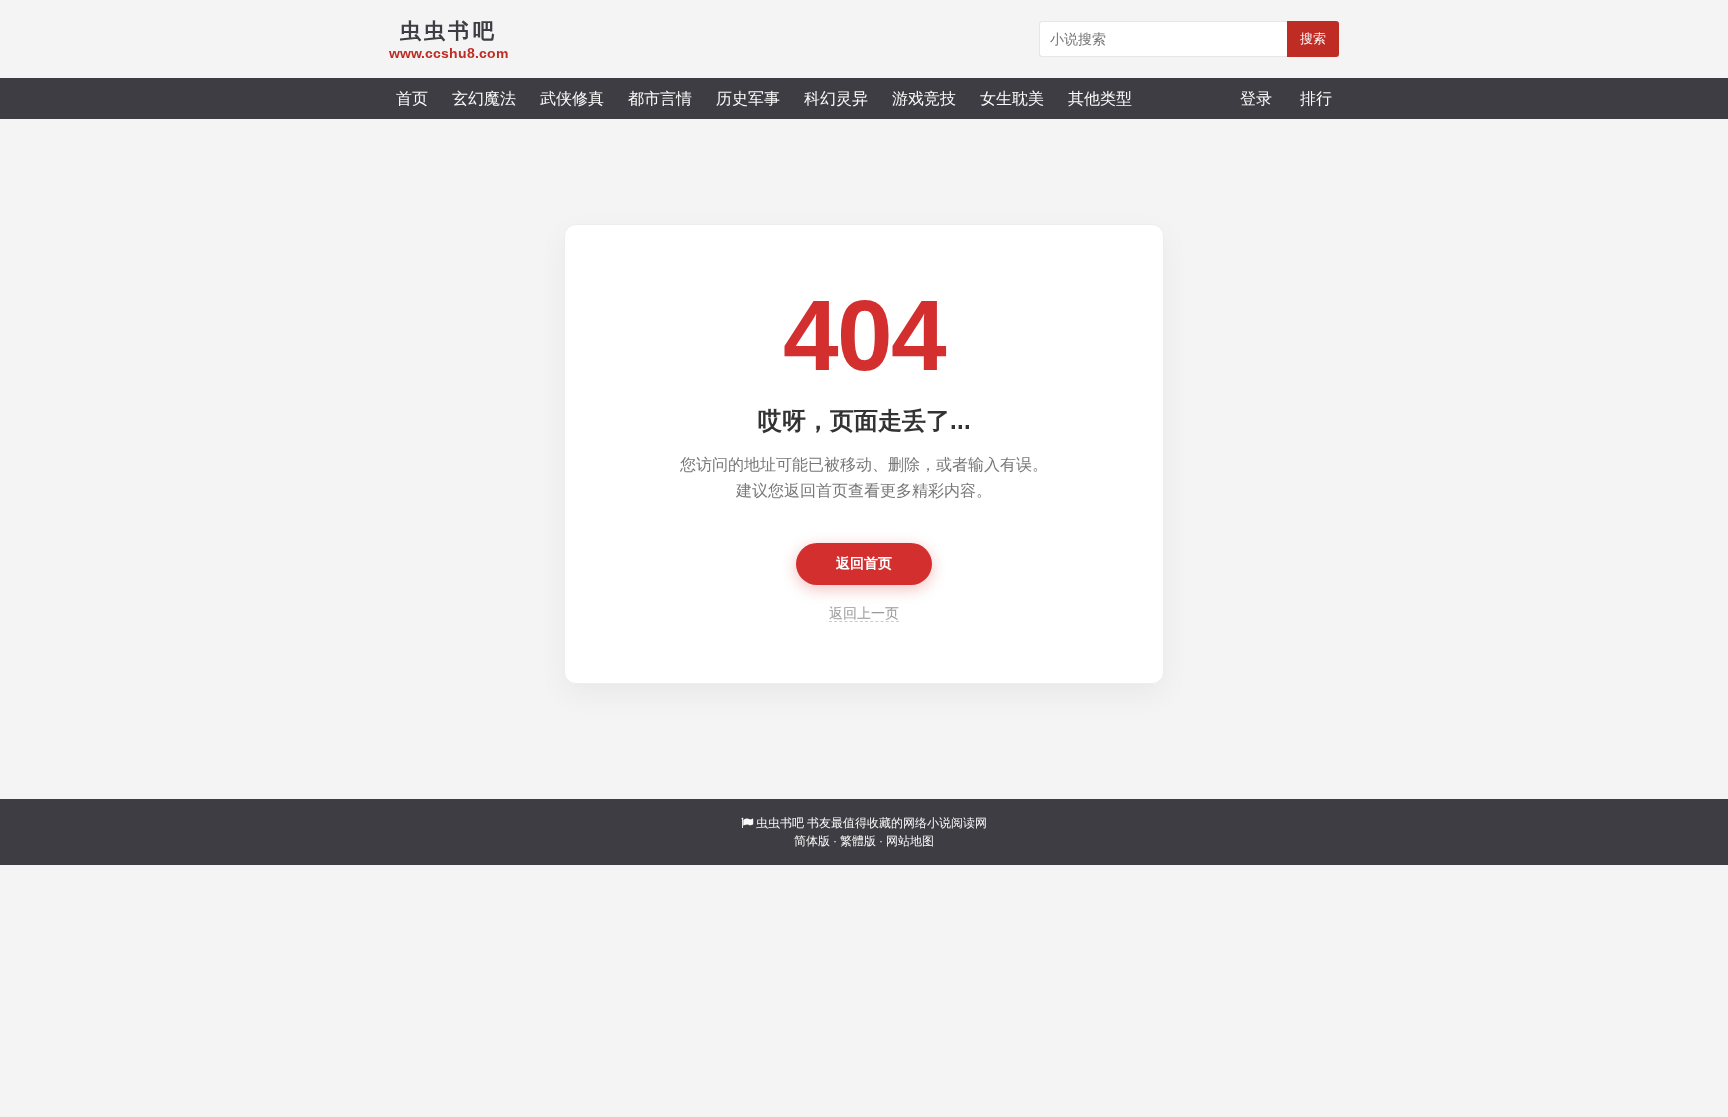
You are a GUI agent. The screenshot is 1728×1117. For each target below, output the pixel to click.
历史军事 (748, 98)
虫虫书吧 (780, 823)
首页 (412, 98)
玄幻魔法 (484, 98)
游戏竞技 (924, 98)
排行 (1316, 98)
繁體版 (858, 841)
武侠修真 (572, 98)
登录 (1256, 98)
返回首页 (864, 563)
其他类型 (1100, 98)
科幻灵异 (836, 98)
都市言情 (660, 98)
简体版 (812, 841)
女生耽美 (1012, 98)
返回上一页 (864, 613)
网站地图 (910, 841)
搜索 (1313, 38)
